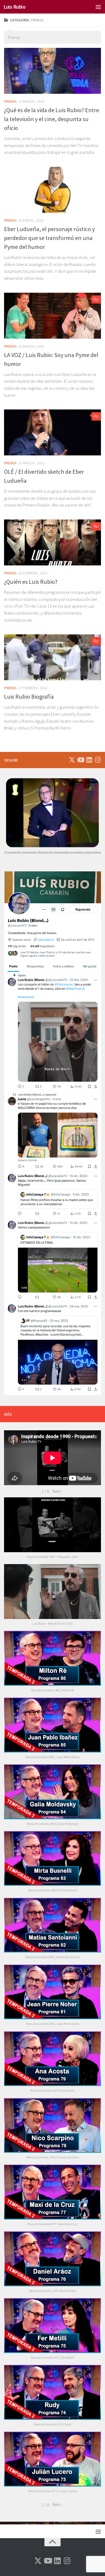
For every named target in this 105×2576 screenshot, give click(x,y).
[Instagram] (98, 760)
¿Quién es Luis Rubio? (31, 582)
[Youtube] (80, 760)
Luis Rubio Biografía (29, 697)
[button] (57, 1491)
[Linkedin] (89, 760)
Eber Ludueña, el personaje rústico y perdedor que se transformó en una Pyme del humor (49, 238)
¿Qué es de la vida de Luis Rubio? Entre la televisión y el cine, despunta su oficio (52, 119)
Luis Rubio (14, 7)
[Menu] (98, 7)
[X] (72, 760)
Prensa (10, 101)
